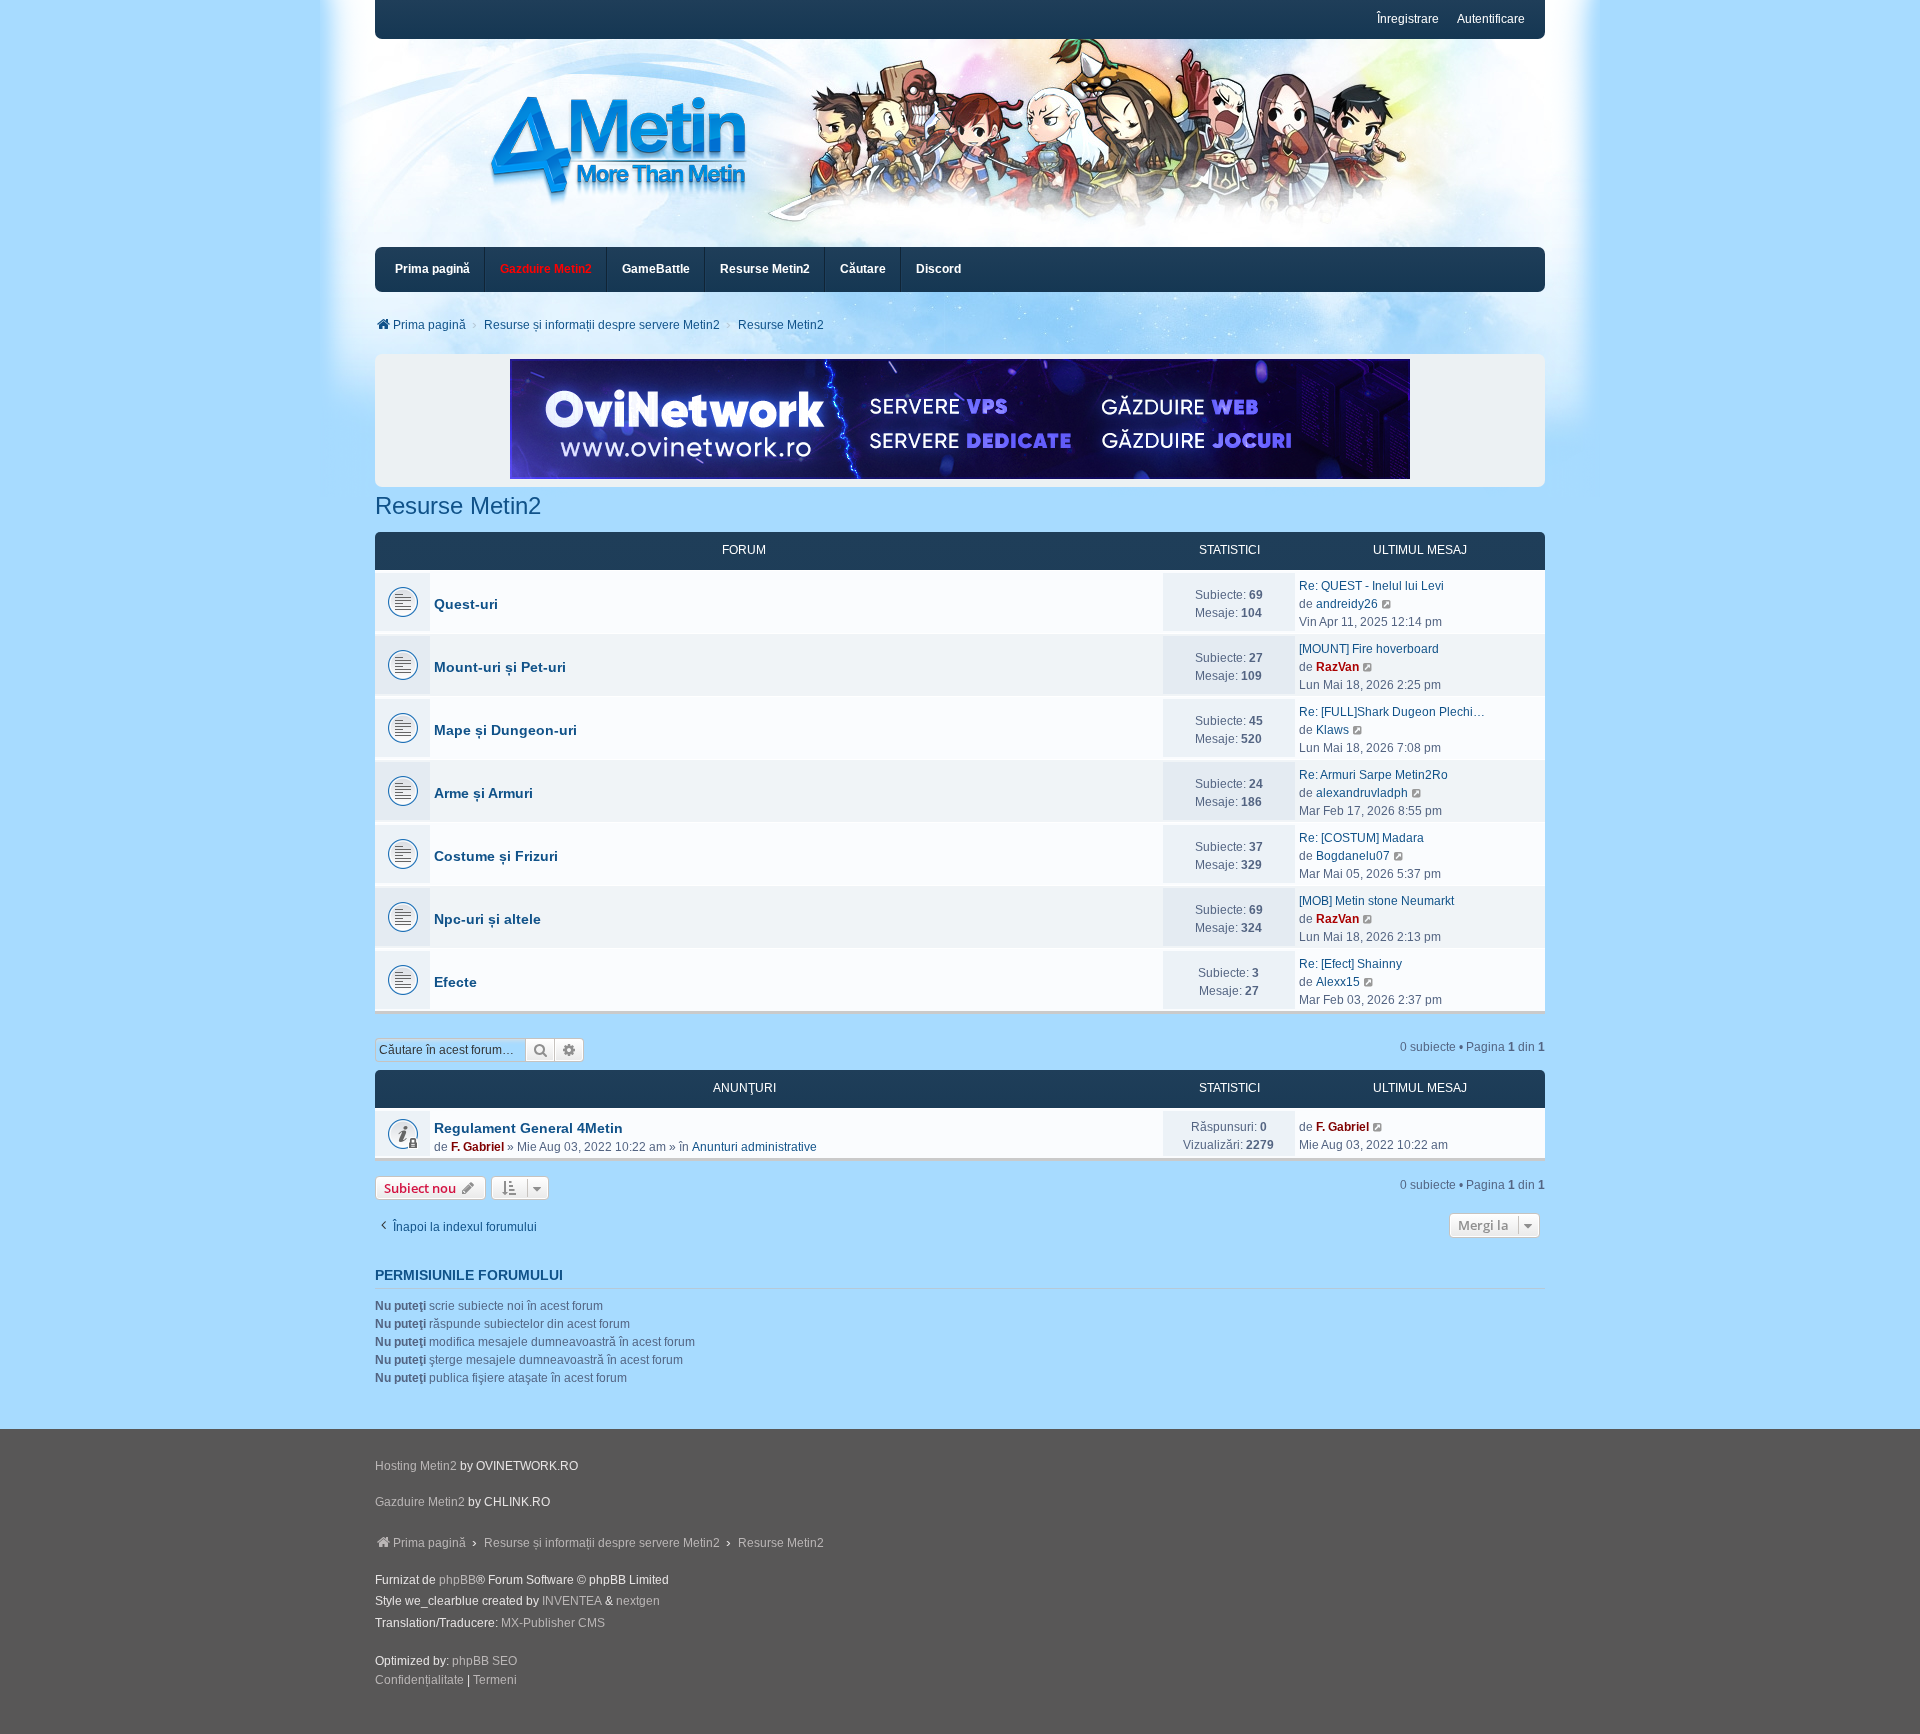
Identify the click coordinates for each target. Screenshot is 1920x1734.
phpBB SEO (484, 1661)
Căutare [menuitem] (863, 269)
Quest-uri (466, 604)
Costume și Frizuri (496, 856)
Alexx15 (1338, 982)
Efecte (455, 982)
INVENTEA (572, 1601)
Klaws (1332, 730)
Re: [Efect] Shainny (1350, 964)
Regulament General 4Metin (528, 1128)
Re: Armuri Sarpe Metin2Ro (1373, 775)
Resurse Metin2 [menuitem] (765, 269)
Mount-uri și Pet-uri (500, 667)
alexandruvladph (1362, 793)
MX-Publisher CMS (553, 1623)
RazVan (1337, 667)
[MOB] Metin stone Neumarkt (1376, 901)
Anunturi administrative (754, 1147)
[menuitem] (546, 269)
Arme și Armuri (483, 793)
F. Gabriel (477, 1147)
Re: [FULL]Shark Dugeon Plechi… (1392, 712)
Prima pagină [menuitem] (432, 269)
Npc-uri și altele (487, 919)
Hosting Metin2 (416, 1466)
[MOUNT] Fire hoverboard (1369, 649)
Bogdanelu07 (1353, 856)
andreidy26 (1347, 604)
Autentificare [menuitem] (1491, 19)
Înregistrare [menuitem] (1408, 19)
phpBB (457, 1580)
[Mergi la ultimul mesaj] (1378, 1127)
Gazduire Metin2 (420, 1502)
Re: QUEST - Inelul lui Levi (1371, 586)
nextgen (638, 1601)
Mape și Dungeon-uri (505, 730)
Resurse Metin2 (458, 505)
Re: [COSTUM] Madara (1361, 838)
